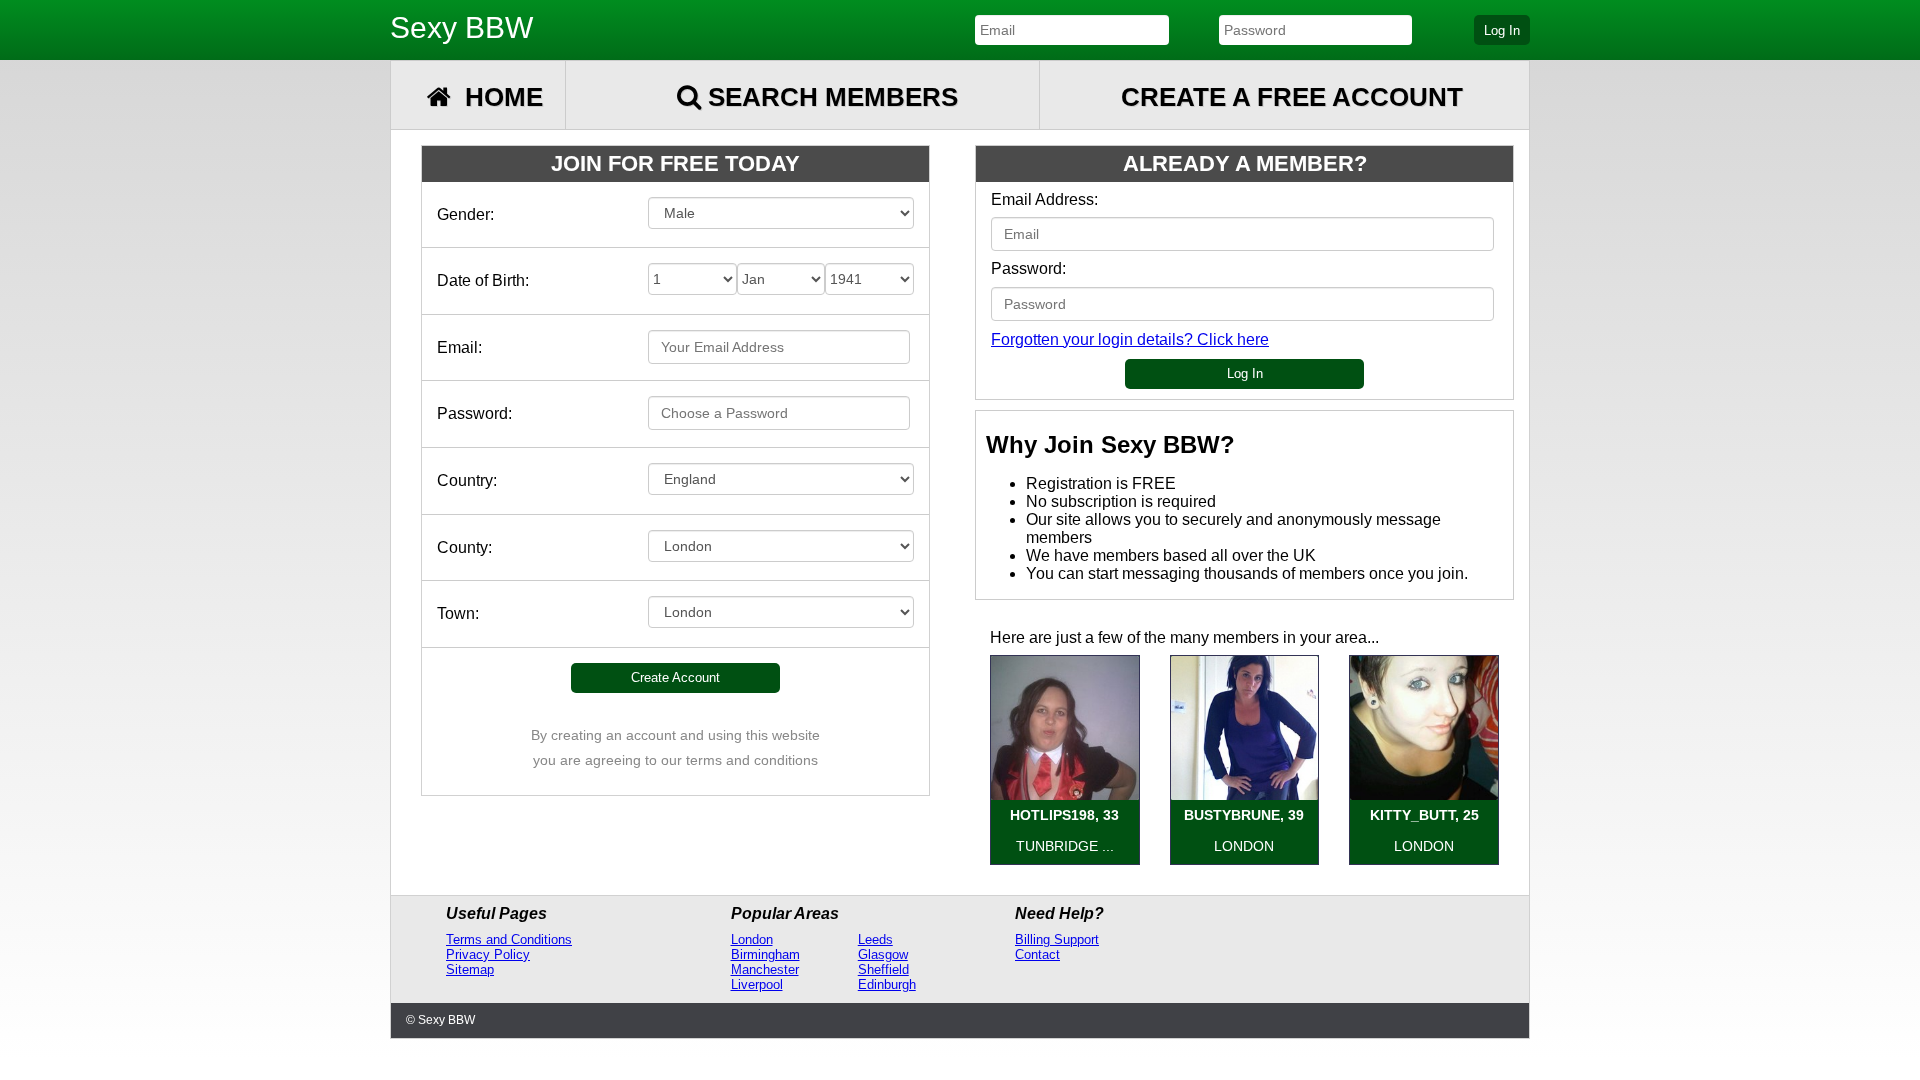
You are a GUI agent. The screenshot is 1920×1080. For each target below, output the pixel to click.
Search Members (829, 97)
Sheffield (883, 969)
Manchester (765, 969)
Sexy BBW (461, 27)
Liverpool (757, 984)
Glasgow (883, 954)
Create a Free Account (1292, 97)
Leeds (875, 939)
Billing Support (1057, 939)
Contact (1037, 954)
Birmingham (765, 954)
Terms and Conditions (509, 939)
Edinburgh (887, 984)
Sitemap (470, 969)
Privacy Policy (488, 954)
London (752, 939)
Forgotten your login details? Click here (1130, 339)
